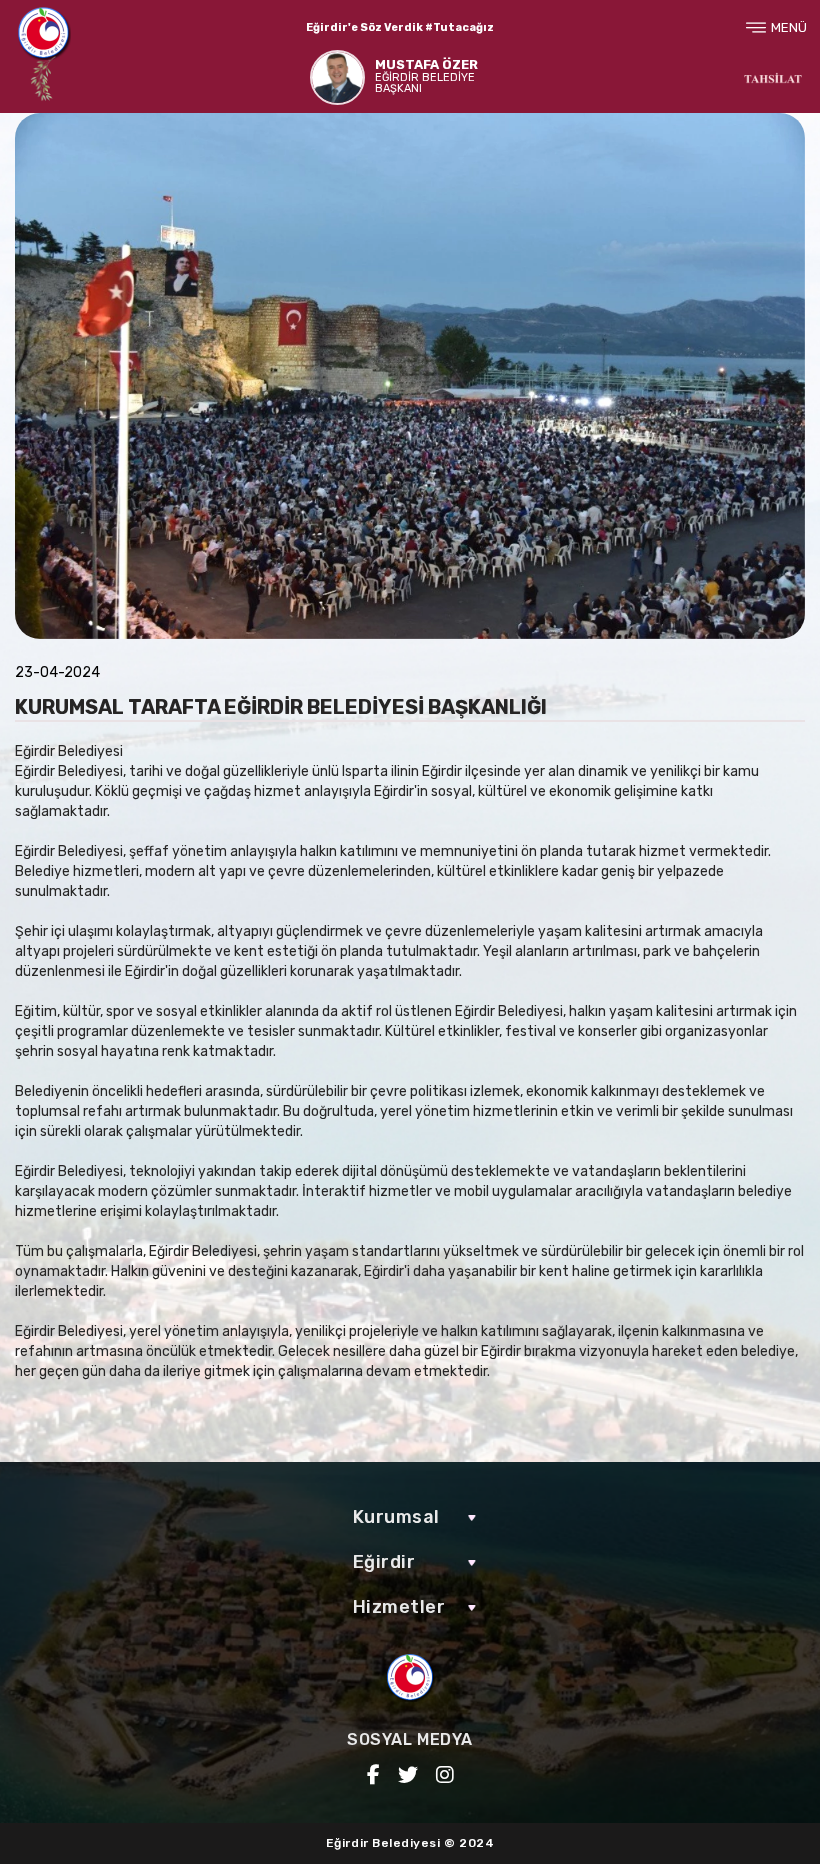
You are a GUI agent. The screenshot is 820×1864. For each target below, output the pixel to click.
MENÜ (789, 27)
